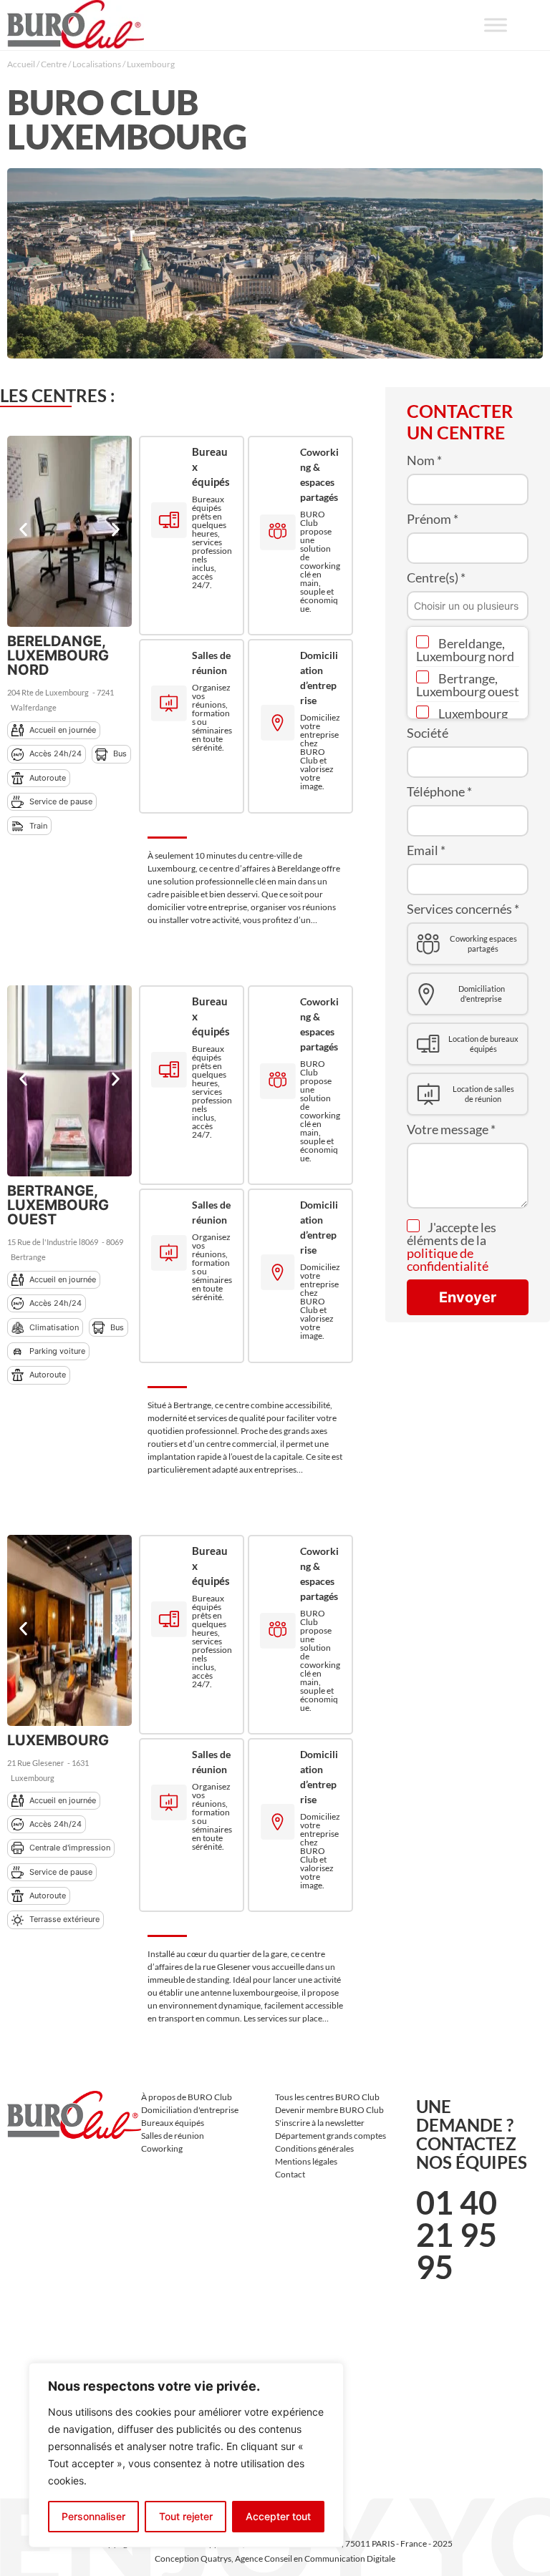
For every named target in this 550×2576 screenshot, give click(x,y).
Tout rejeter (186, 2516)
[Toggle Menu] (496, 25)
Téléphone (439, 791)
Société (428, 733)
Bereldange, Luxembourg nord (465, 650)
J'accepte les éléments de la (452, 1246)
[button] (23, 529)
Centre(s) (436, 577)
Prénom (433, 519)
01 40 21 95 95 (457, 2235)
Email (426, 850)
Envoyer (468, 1297)
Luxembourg (472, 713)
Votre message (451, 1129)
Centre (54, 64)
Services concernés (463, 909)
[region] (186, 2455)
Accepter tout (278, 2516)
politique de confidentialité (448, 1259)
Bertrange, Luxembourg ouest (468, 685)
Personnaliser (93, 2516)
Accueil (21, 64)
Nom (424, 460)
